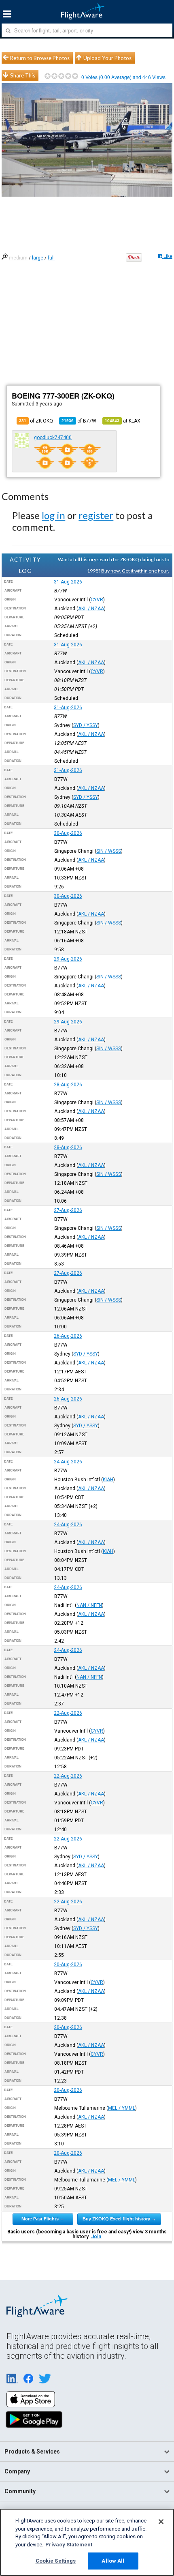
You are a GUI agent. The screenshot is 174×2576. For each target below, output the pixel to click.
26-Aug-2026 (68, 1336)
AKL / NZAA (91, 609)
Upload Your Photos (107, 58)
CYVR (97, 600)
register (96, 515)
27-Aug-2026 (68, 1210)
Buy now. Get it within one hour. (135, 571)
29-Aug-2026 (68, 959)
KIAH (108, 1480)
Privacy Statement (69, 2545)
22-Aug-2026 (68, 1713)
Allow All (113, 2561)
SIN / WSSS (109, 851)
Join (96, 2237)
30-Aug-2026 (68, 833)
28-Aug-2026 (68, 1085)
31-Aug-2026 (68, 582)
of (79, 421)
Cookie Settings (56, 2561)
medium (18, 258)
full (51, 258)
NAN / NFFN (89, 1605)
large (38, 258)
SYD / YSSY (86, 725)
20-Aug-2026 (68, 1965)
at (123, 421)
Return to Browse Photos (40, 58)
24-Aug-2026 (68, 1462)
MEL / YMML (122, 2108)
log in (53, 515)
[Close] (161, 2522)
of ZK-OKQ (36, 421)
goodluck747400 (53, 438)
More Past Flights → (43, 2219)
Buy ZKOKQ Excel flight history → (119, 2219)
